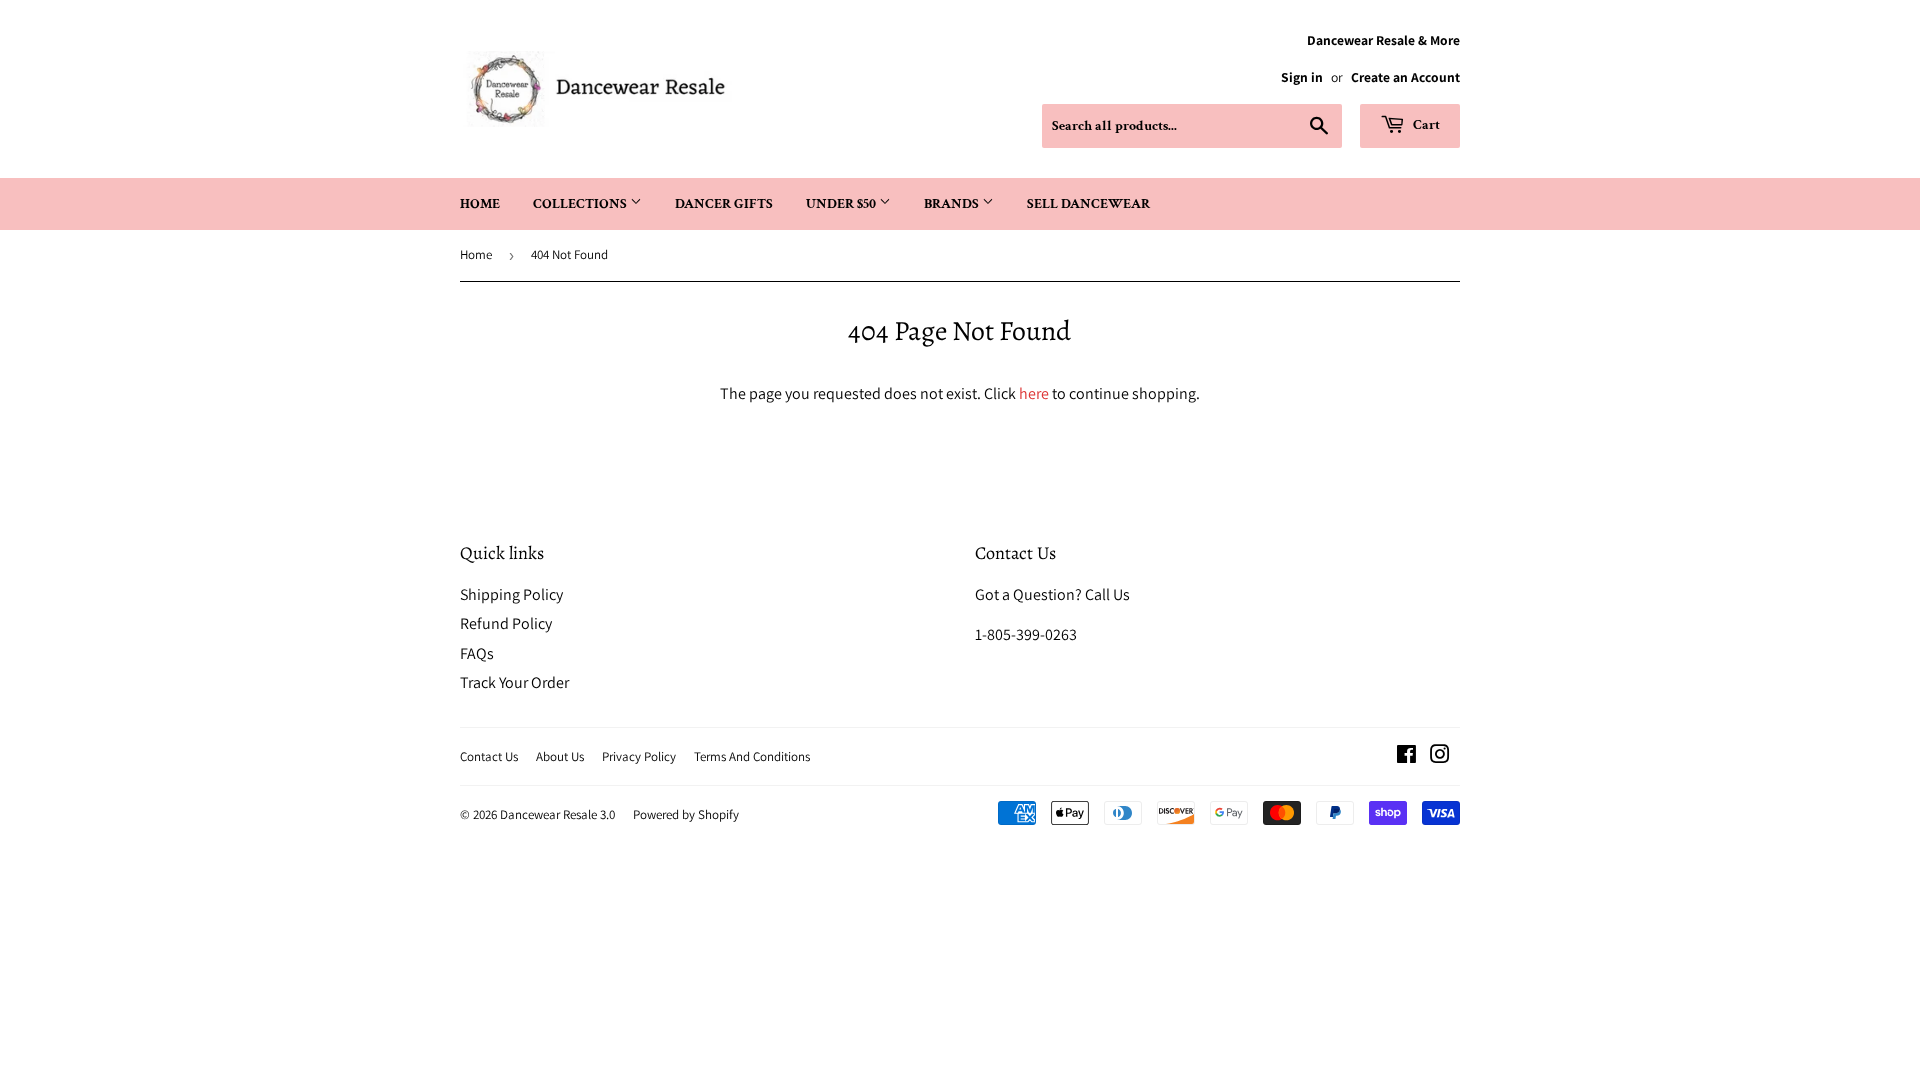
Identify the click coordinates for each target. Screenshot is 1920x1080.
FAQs (477, 653)
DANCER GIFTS (724, 204)
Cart (1425, 125)
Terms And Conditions (752, 756)
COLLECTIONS (581, 204)
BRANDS (953, 204)
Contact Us (489, 756)
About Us (560, 756)
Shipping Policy (511, 594)
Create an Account (1405, 77)
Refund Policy (506, 623)
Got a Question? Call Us (1052, 594)
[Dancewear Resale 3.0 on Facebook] (1406, 756)
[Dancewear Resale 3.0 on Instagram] (1440, 756)
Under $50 (842, 204)
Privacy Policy (639, 756)
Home (480, 204)
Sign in (1302, 77)
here (1034, 393)
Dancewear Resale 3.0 (557, 814)
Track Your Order (514, 682)
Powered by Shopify (686, 814)
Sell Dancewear (1088, 204)
